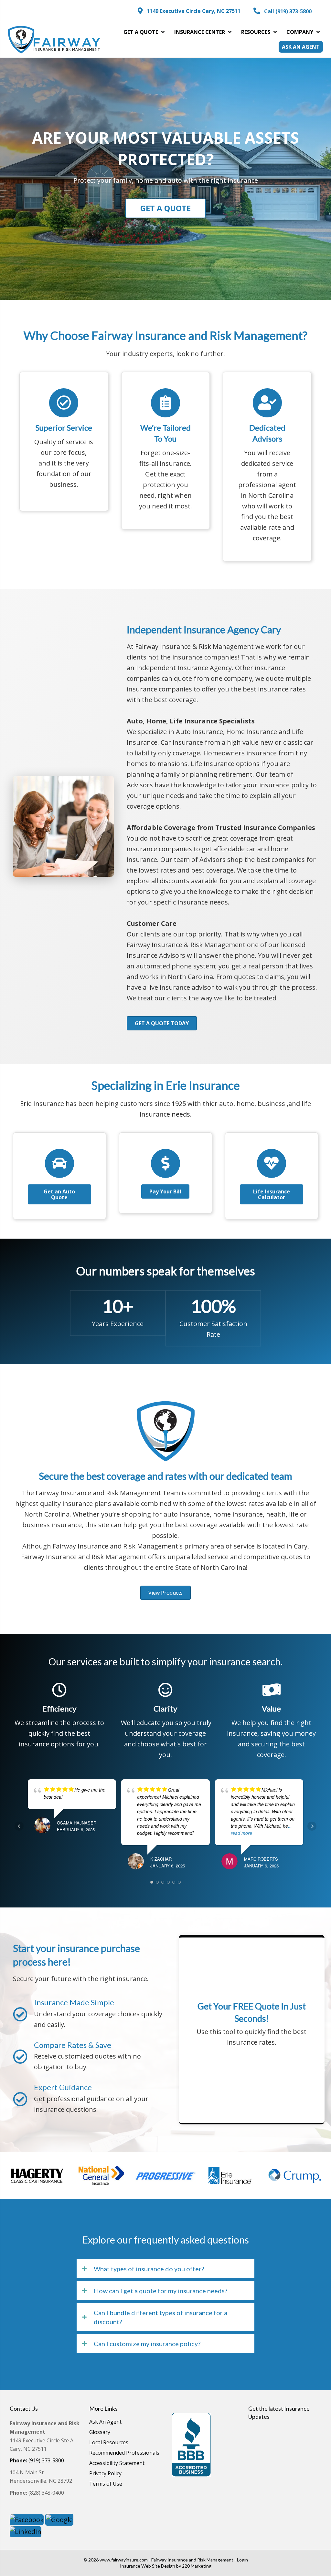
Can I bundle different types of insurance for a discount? (160, 2317)
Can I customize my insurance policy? (147, 2344)
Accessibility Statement (117, 2464)
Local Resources (109, 2443)
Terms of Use (106, 2484)
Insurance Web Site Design (148, 2566)
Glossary (100, 2433)
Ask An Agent (105, 2422)
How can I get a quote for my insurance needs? (160, 2291)
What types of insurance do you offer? (149, 2269)
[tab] (165, 2269)
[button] (189, 11)
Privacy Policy (105, 2474)
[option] (37, 2176)
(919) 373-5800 (37, 2460)
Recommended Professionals (124, 2453)
